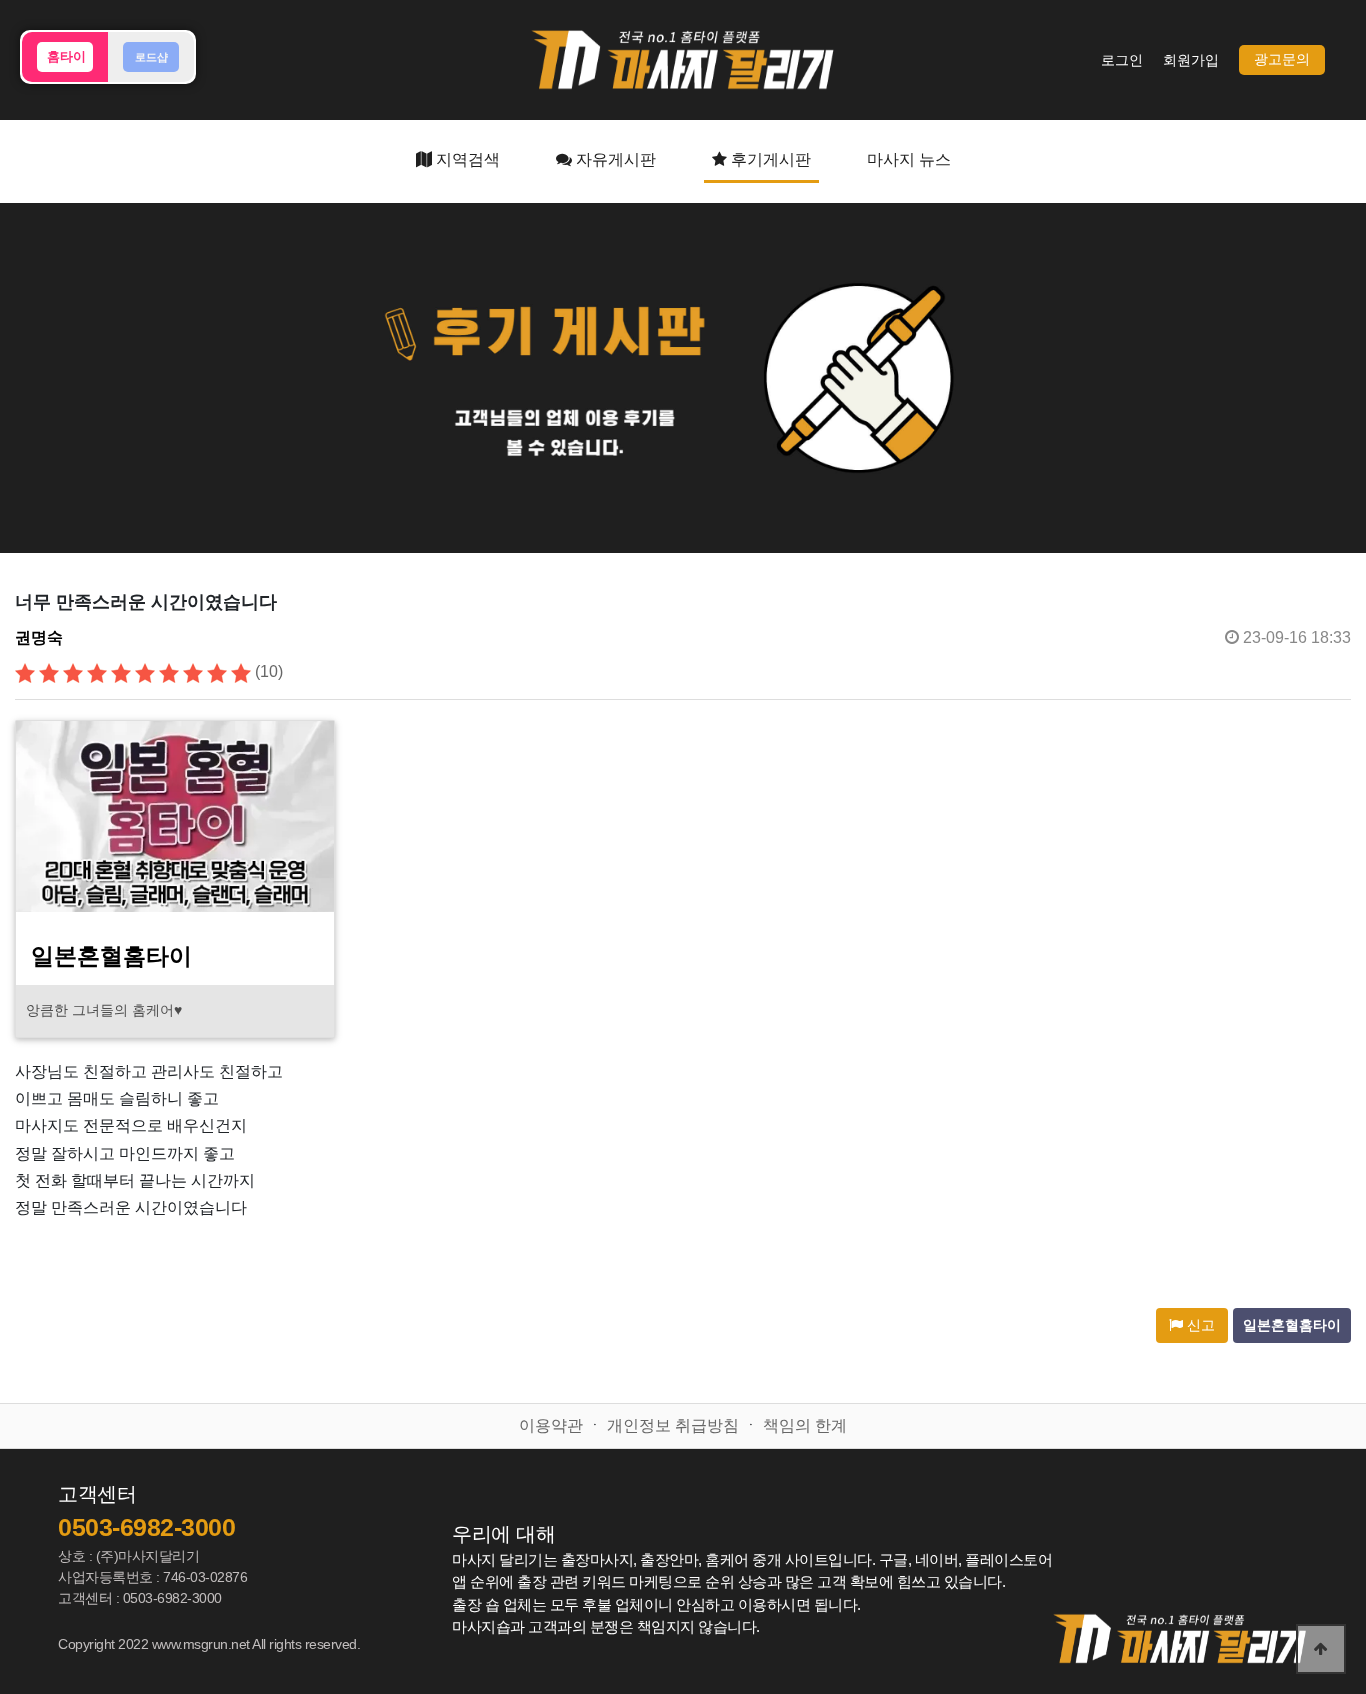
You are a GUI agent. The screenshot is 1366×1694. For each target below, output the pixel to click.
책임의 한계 (805, 1425)
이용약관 (551, 1425)
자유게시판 (614, 159)
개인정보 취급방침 (673, 1425)
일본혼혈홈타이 (1292, 1325)
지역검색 (466, 159)
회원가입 (1191, 60)
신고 (1199, 1325)
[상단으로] (1321, 1649)
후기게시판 (769, 159)
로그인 (1122, 60)
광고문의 (1282, 59)
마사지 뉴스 (909, 159)
